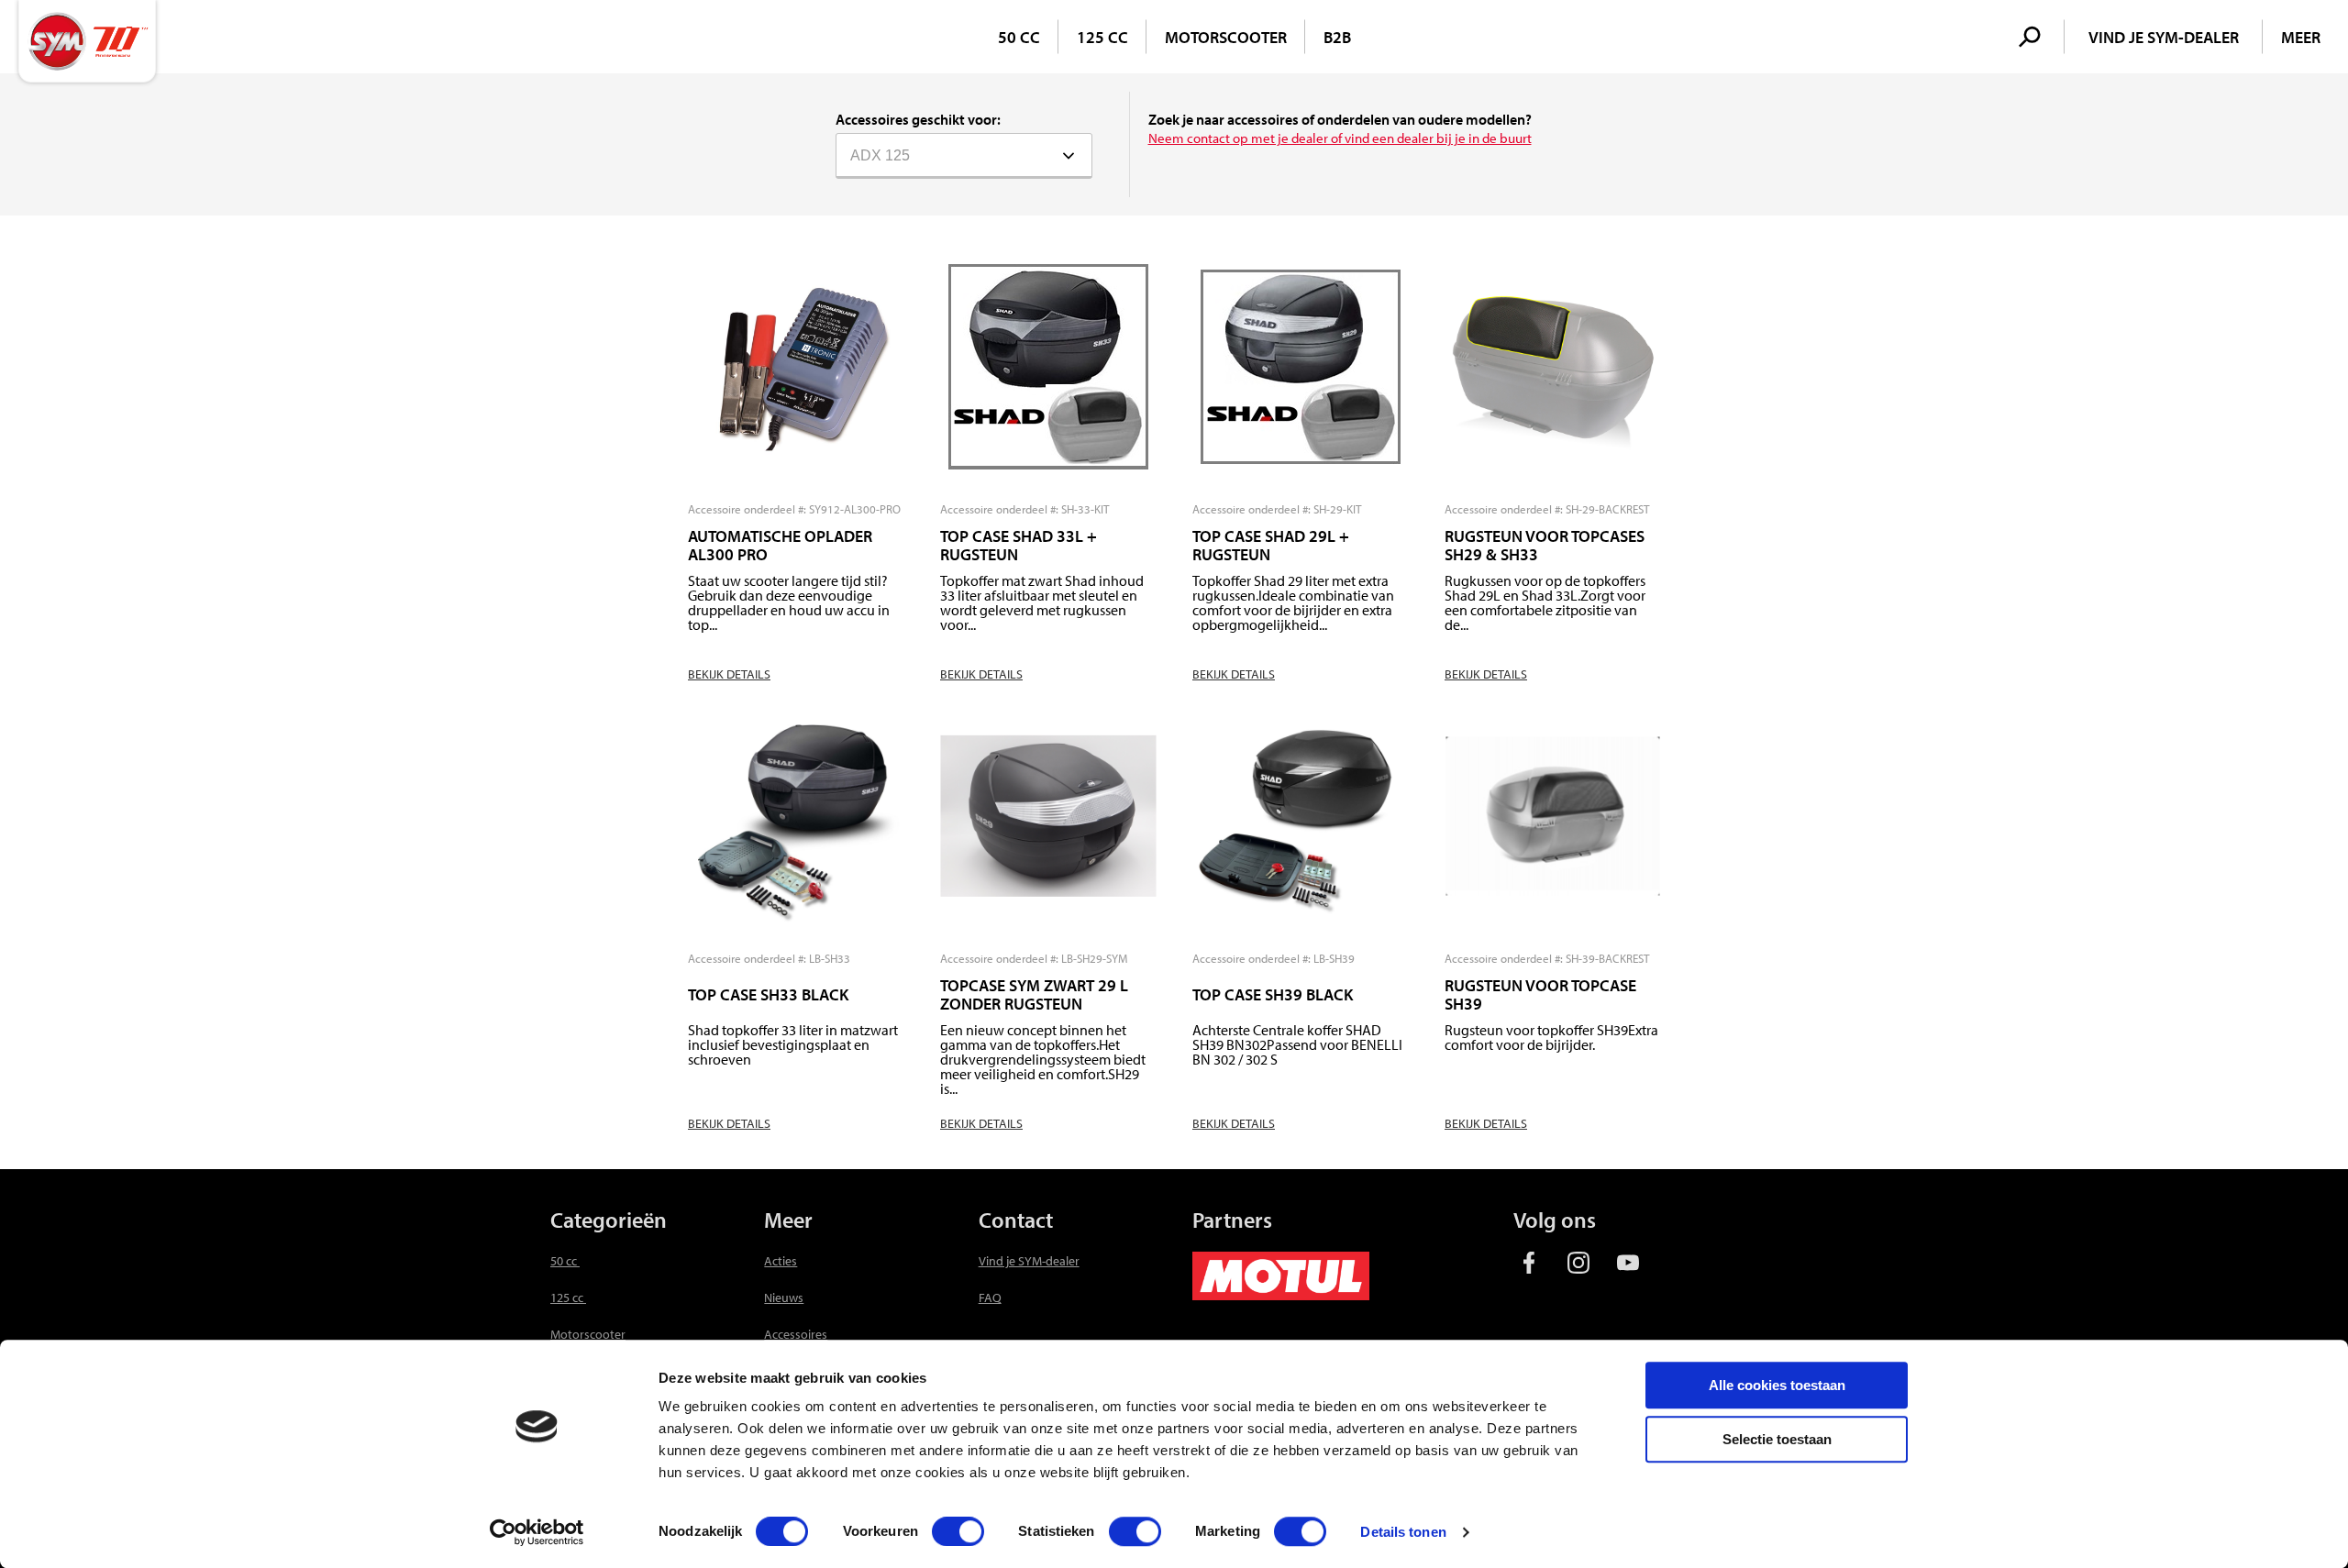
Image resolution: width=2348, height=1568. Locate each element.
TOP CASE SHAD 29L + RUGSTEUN (1271, 545)
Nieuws (784, 1297)
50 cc (1019, 37)
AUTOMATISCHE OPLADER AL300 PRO (780, 545)
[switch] (958, 1531)
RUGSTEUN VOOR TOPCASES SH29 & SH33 (1545, 545)
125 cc (1102, 37)
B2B (1337, 37)
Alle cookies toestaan (1777, 1385)
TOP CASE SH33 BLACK (768, 994)
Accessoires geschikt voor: (918, 119)
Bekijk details (729, 674)
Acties (781, 1261)
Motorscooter (1226, 37)
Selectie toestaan (1777, 1439)
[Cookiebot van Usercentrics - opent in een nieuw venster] (537, 1532)
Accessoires (796, 1334)
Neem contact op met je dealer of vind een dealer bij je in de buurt (1340, 138)
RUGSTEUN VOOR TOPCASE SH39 (1540, 994)
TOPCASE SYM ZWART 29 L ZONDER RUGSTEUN (1034, 994)
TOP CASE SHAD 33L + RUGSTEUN (1019, 545)
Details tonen (1403, 1532)
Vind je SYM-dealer (1029, 1261)
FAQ (990, 1297)
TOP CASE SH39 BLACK (1273, 994)
